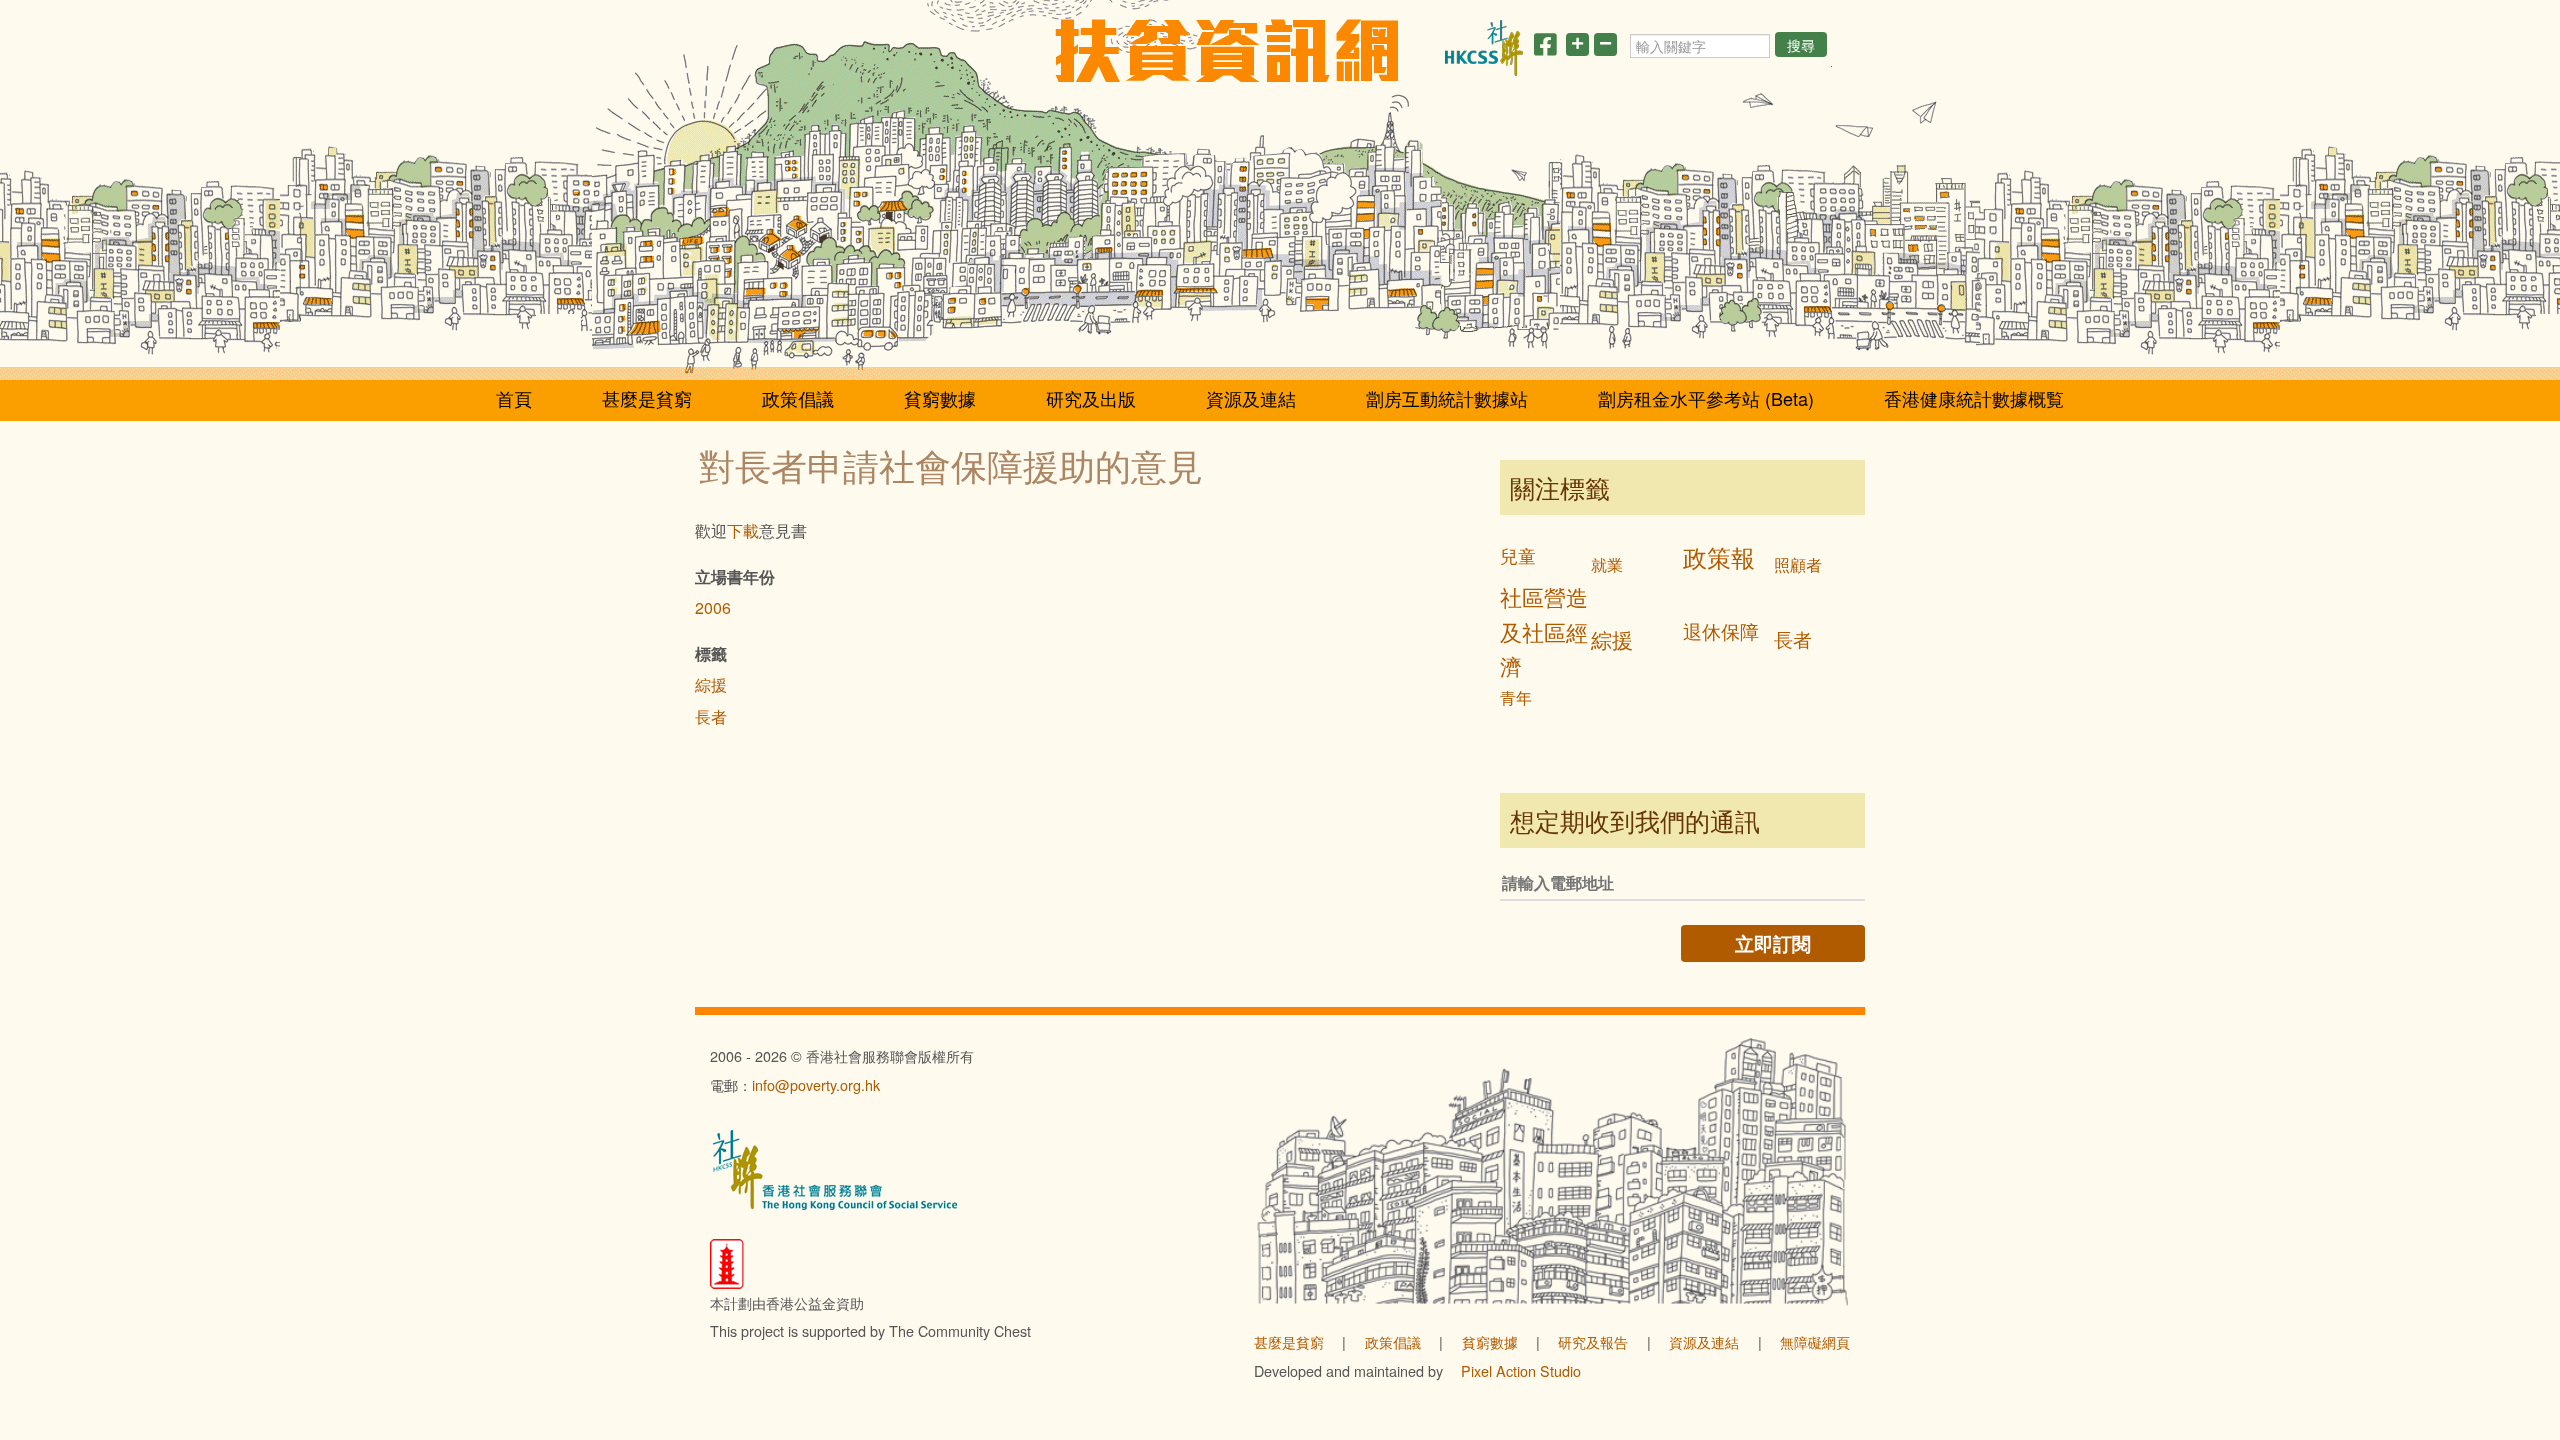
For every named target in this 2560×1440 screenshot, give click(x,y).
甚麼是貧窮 (647, 398)
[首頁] (1226, 50)
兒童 (1518, 555)
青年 (1516, 697)
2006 (713, 607)
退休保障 (1721, 630)
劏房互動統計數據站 (1447, 398)
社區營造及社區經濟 (1544, 631)
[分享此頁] (1545, 48)
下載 (743, 530)
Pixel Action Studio (1521, 1370)
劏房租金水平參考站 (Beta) (1706, 398)
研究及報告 (1593, 1341)
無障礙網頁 (1815, 1341)
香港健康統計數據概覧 (1974, 398)
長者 (711, 716)
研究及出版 (1091, 398)
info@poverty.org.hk (816, 1084)
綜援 (711, 684)
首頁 (514, 398)
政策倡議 (798, 398)
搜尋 (1801, 45)
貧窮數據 (940, 398)
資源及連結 (1251, 398)
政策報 (1719, 556)
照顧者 (1798, 564)
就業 (1607, 564)
